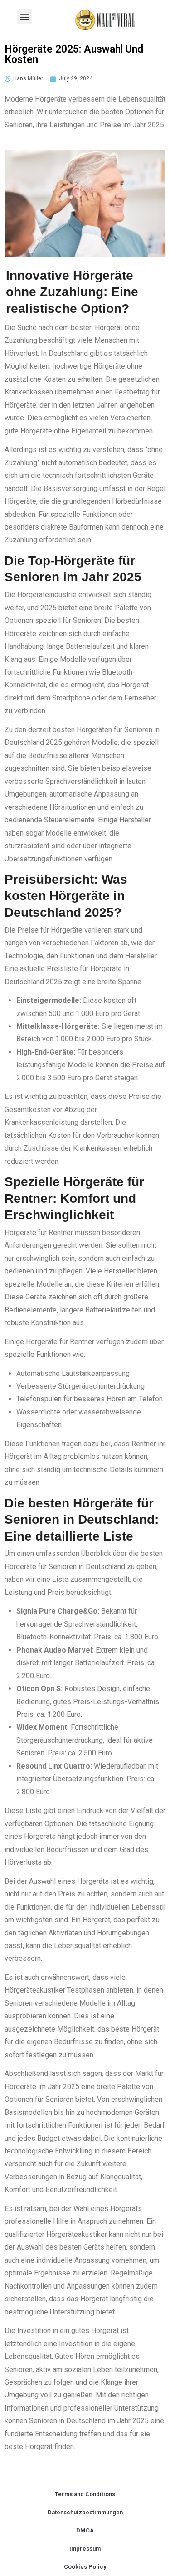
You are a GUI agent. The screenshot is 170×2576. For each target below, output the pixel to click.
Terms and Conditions (85, 2494)
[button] (25, 17)
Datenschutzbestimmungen (85, 2512)
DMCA (85, 2530)
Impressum (85, 2549)
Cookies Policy (85, 2567)
